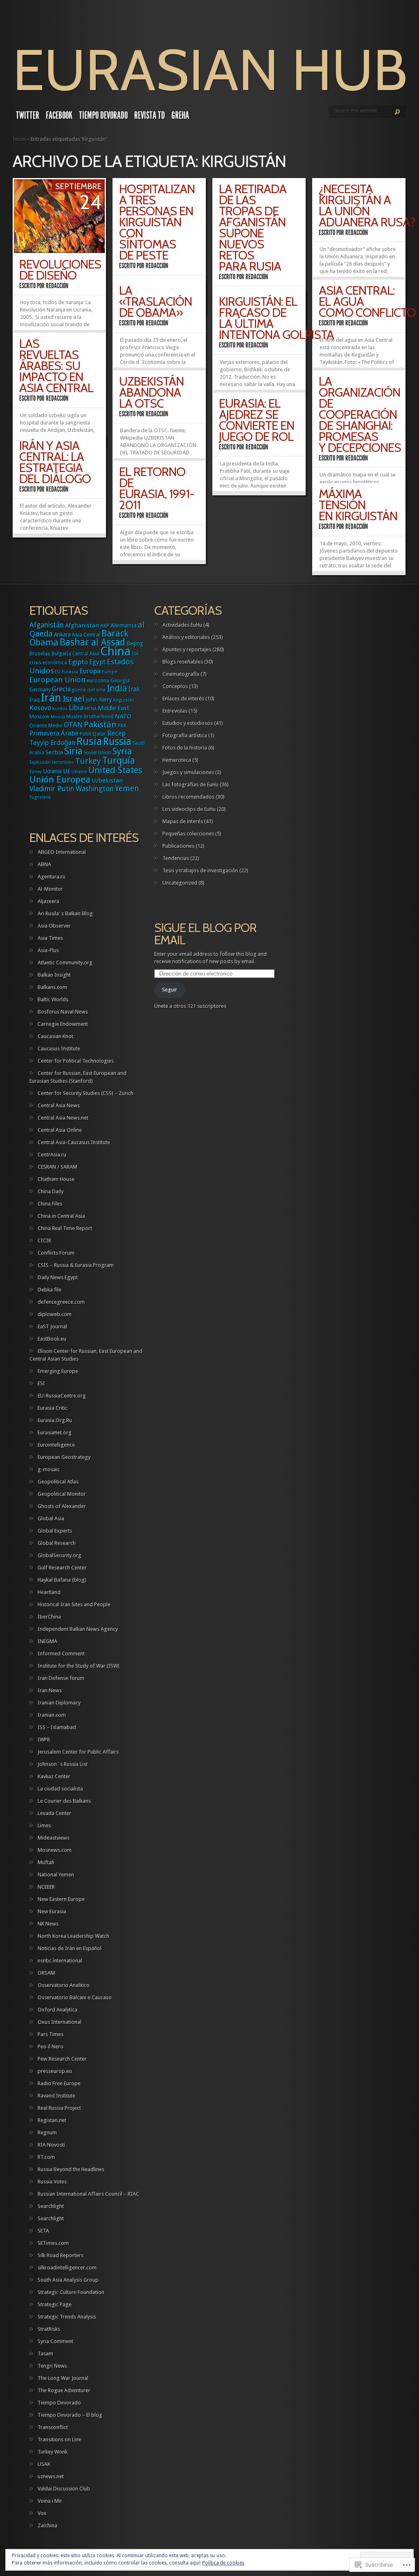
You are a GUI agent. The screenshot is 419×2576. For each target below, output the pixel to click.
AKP (105, 626)
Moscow (39, 717)
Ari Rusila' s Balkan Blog (65, 913)
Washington (95, 789)
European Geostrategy (64, 1457)
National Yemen (56, 1875)
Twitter (28, 115)
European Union (57, 680)
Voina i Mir (50, 2501)
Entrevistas (175, 711)
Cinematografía (181, 674)
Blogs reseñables (183, 662)
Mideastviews (54, 1838)
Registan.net (52, 2120)
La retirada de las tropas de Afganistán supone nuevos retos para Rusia (253, 228)
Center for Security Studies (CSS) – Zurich (86, 1093)
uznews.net (51, 2476)
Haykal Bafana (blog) (62, 1580)
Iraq (35, 700)
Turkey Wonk (53, 2452)
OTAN (73, 725)
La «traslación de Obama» (155, 301)
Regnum (47, 2132)
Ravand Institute (56, 2096)
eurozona (98, 681)
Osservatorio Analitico (64, 1985)
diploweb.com (55, 1314)
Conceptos (175, 686)
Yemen (127, 789)
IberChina (49, 1617)
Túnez (36, 772)
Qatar (99, 734)
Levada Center (54, 1813)
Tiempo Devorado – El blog (70, 2415)
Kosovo (40, 708)
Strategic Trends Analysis (67, 2317)
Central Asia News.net (63, 1118)
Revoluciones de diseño (60, 270)
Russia (117, 742)
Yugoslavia (40, 797)
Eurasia (70, 672)
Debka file (50, 1290)
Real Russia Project (59, 2108)
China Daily (51, 1191)
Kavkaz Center (54, 1776)
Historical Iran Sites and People (74, 1604)
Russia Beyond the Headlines (71, 2169)
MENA (91, 709)
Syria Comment (55, 2341)
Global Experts (55, 1531)
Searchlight (51, 2206)
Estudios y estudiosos (188, 723)
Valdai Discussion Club (64, 2489)
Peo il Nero (51, 2047)
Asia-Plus (48, 950)
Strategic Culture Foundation (71, 2292)
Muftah (46, 1862)
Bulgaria (61, 654)
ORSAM (46, 1973)
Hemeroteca (177, 760)
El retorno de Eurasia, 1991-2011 (157, 488)
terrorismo (63, 762)
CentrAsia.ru (52, 1155)
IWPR (44, 1740)
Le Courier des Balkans (64, 1801)
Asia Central (86, 635)
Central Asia (86, 654)
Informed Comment (61, 1654)
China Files (50, 1204)
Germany (40, 690)
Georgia (120, 681)
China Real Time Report (65, 1228)
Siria (73, 751)
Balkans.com (52, 987)
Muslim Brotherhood (90, 717)
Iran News (50, 1690)
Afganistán (47, 625)
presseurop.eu (55, 2071)
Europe (109, 672)
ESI (41, 1383)
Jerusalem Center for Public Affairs (78, 1752)
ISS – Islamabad (57, 1727)
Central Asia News (59, 1105)
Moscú (58, 717)
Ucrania (53, 771)
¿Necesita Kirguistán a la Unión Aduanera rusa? (367, 205)
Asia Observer (54, 926)
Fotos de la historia (185, 748)
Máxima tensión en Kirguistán (358, 505)
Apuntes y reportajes (187, 649)
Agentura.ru (52, 877)
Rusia (89, 741)
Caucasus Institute (59, 1049)
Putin (86, 734)
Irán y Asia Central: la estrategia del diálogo (55, 462)
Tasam (45, 2354)
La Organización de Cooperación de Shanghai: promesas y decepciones (360, 414)
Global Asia (51, 1518)
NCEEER (46, 1887)
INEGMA (47, 1641)
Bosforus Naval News (63, 1012)
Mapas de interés (183, 821)
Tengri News (52, 2366)
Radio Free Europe (59, 2083)
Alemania (124, 625)
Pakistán (100, 725)
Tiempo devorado (103, 115)
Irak (134, 689)
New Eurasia (52, 1911)
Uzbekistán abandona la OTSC (151, 392)
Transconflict (53, 2427)
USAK (44, 2464)
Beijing (135, 643)
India (117, 688)
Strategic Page (55, 2304)
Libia (76, 708)
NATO (123, 716)
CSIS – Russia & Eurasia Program (76, 1265)
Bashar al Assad (92, 642)
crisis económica (48, 663)
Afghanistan (82, 625)
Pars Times (51, 2034)
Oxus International (60, 2022)
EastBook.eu (52, 1339)
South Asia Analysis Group (68, 2280)
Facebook (59, 115)
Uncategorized (180, 883)
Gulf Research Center (62, 1568)
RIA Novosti (51, 2145)
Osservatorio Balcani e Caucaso (75, 1997)
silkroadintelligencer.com (67, 2268)
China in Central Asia (61, 1216)
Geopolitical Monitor (62, 1494)
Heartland (49, 1592)
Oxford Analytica (57, 2010)
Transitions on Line (60, 2439)
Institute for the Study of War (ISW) (79, 1666)
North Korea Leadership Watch (73, 1936)
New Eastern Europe (61, 1899)
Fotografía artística (185, 735)
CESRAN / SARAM (57, 1167)
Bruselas (40, 654)
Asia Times (50, 938)
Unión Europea (60, 779)
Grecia (61, 689)
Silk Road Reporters (61, 2255)
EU (58, 672)
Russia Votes (52, 2182)
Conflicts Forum (56, 1253)
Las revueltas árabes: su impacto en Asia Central (56, 366)
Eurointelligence (56, 1445)
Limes (44, 1825)
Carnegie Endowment (63, 1024)
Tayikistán (40, 762)
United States (115, 770)
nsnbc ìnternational (60, 1961)
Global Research (57, 1543)
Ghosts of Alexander (62, 1506)
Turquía (119, 761)
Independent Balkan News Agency (78, 1629)
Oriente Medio (46, 726)
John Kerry (99, 700)
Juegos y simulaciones (188, 772)
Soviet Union (98, 753)
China (115, 651)
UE (67, 771)
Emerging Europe (58, 1371)
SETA (43, 2231)
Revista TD (150, 115)
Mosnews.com (55, 1850)
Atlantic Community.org (65, 963)
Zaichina (47, 2525)
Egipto (78, 662)
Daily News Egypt (58, 1277)
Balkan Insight (54, 975)
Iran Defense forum (61, 1678)
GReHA (180, 115)
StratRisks (49, 2329)
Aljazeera (48, 901)
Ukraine (79, 772)
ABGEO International (62, 852)
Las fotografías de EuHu (190, 785)
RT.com (46, 2157)
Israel (74, 699)
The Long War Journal (63, 2378)
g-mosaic (49, 1469)
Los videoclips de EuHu (189, 809)
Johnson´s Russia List (63, 1764)
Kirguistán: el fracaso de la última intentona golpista (276, 318)
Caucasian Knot (55, 1036)
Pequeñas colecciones (188, 834)
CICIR (44, 1241)
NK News (48, 1924)
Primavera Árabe (54, 733)
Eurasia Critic (53, 1408)
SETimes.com (53, 2243)
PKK (122, 726)
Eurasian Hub (210, 70)
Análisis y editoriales (186, 637)
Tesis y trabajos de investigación (200, 870)
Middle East (114, 708)
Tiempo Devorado (59, 2403)
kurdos (60, 709)
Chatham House (56, 1179)
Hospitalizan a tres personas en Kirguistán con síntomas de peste (157, 222)
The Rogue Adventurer (64, 2390)
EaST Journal (52, 1326)
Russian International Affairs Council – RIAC (88, 2194)
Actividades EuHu (182, 625)
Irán (51, 698)
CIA (135, 654)
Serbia (54, 752)
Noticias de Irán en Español (70, 1948)
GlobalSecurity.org (60, 1555)
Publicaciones (178, 846)
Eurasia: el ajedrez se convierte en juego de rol (257, 420)
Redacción (57, 286)
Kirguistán (124, 700)
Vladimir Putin (52, 789)
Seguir (170, 990)
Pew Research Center (62, 2059)
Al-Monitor (50, 889)
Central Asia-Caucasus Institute (74, 1142)
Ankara (62, 634)
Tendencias (176, 858)
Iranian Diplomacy (59, 1703)
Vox (42, 2513)
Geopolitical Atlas (58, 1482)
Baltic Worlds (53, 999)
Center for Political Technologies (76, 1061)
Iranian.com (52, 1715)
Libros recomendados (188, 797)
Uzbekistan (107, 781)
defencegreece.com (61, 1302)
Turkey (88, 761)
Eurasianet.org (55, 1432)
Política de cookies (223, 2563)
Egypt (97, 662)
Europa (90, 671)
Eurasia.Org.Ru (55, 1420)
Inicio (19, 139)
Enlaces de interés (183, 699)
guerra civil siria (89, 690)
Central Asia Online (60, 1130)
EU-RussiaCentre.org (62, 1396)
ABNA (44, 864)
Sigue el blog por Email (205, 934)
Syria (122, 751)
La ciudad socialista (60, 1789)
